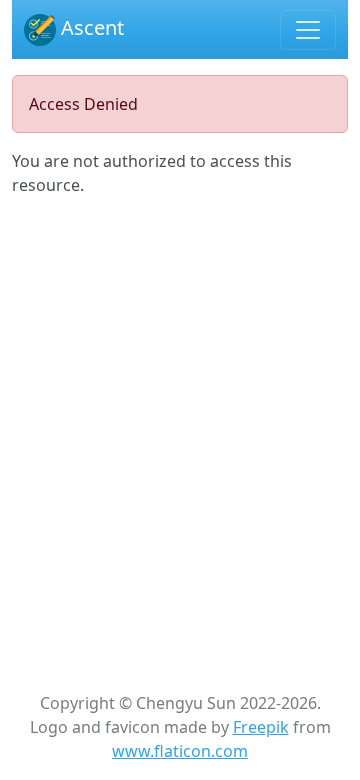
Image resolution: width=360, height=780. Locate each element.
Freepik (261, 727)
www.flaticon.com (180, 751)
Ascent (90, 27)
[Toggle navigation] (308, 30)
